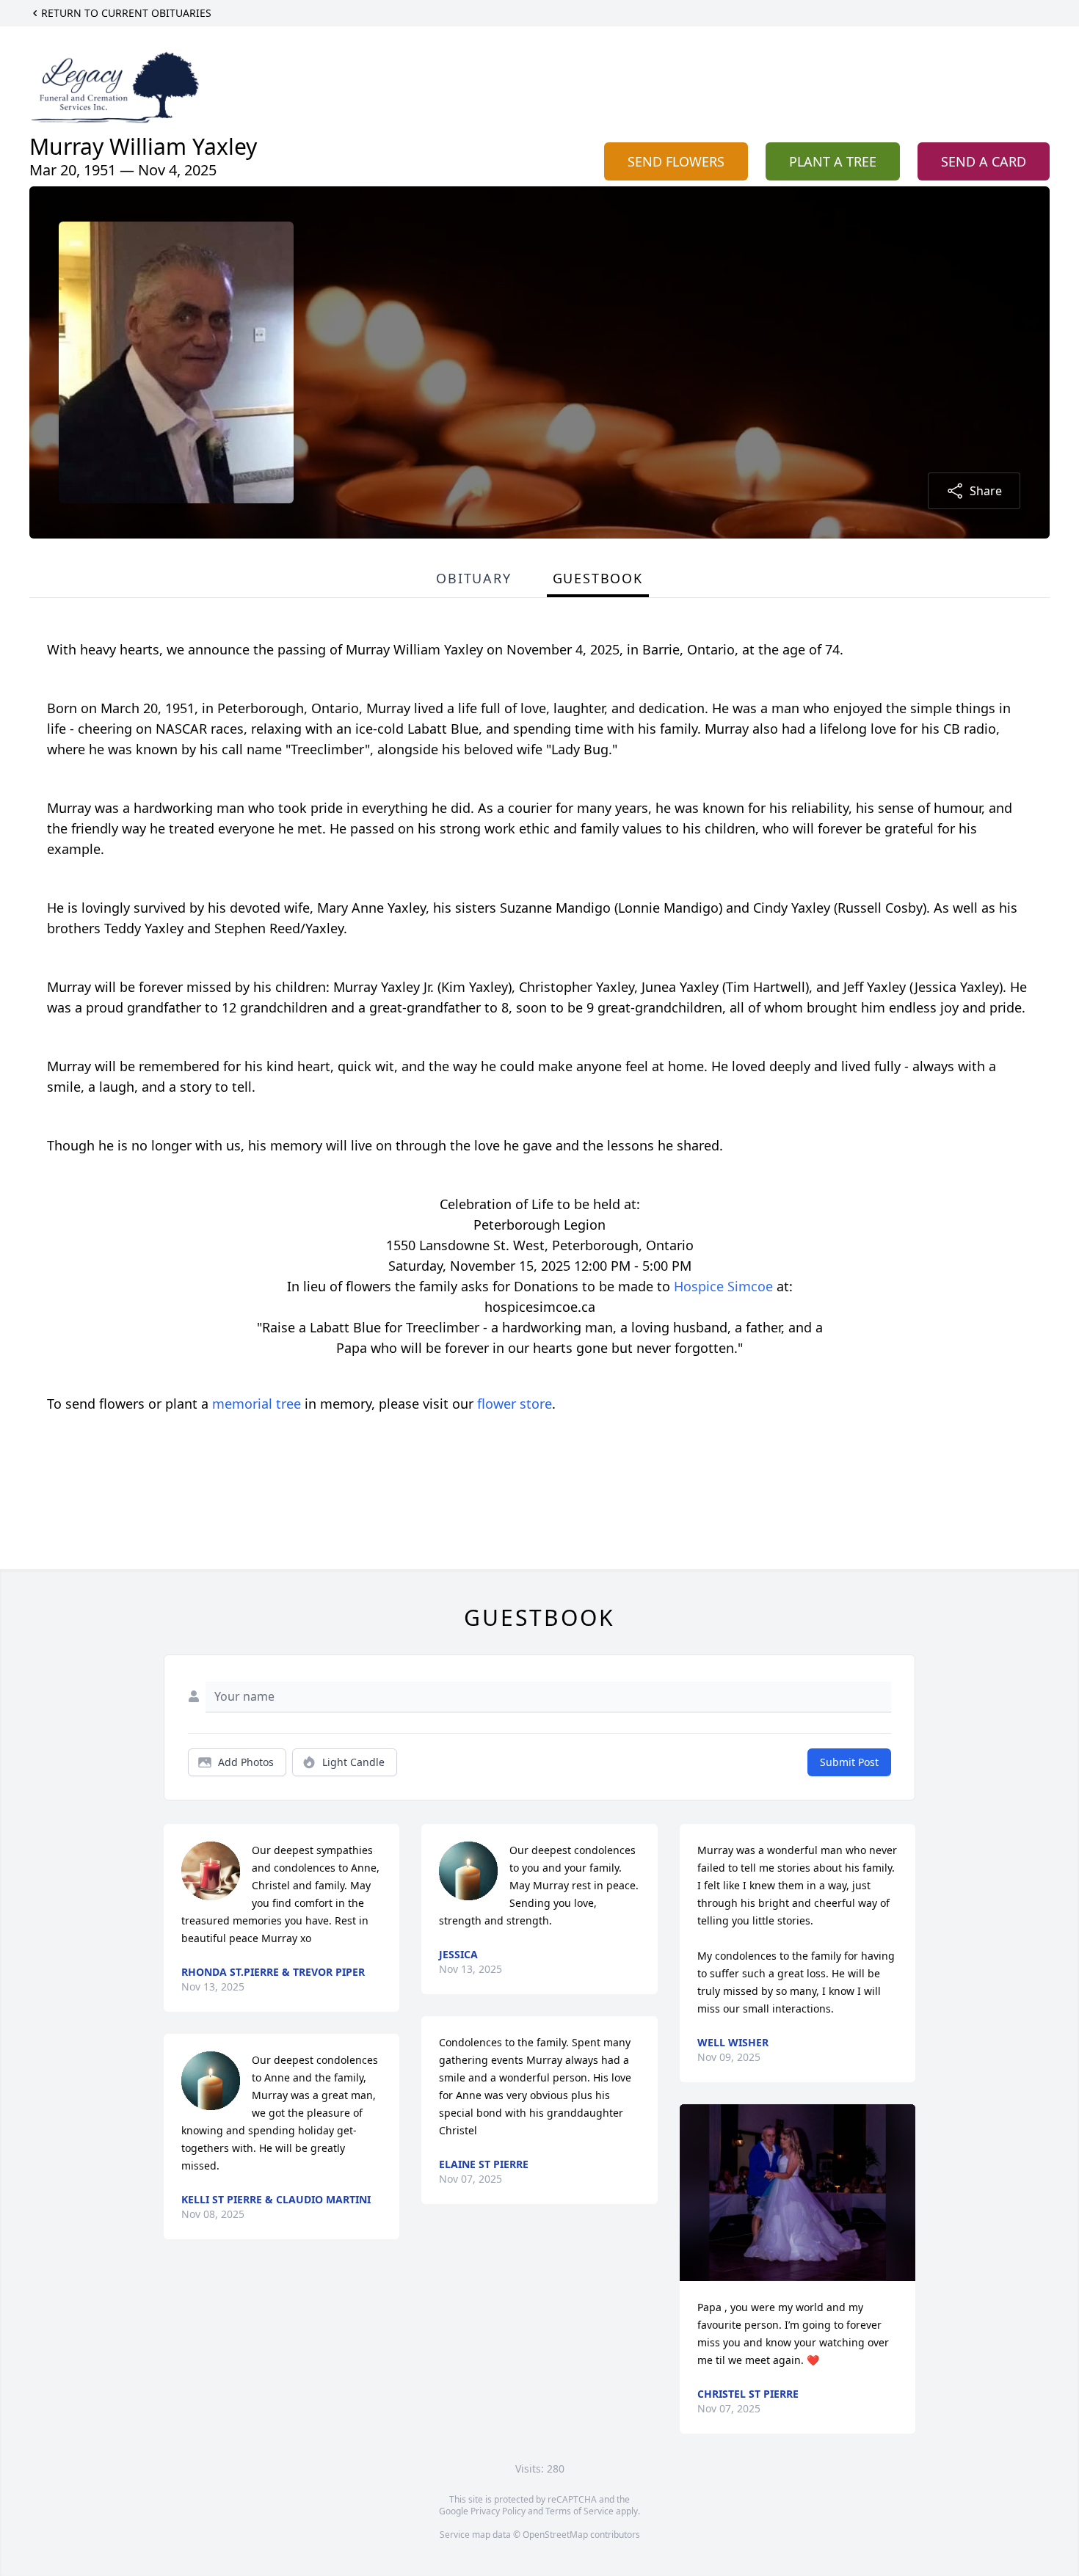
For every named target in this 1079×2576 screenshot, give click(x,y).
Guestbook (598, 578)
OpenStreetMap (555, 2535)
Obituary (473, 578)
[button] (798, 2193)
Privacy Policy (498, 2511)
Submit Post (849, 1762)
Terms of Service (580, 2511)
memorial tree (257, 1404)
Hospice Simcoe (723, 1286)
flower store (515, 1404)
